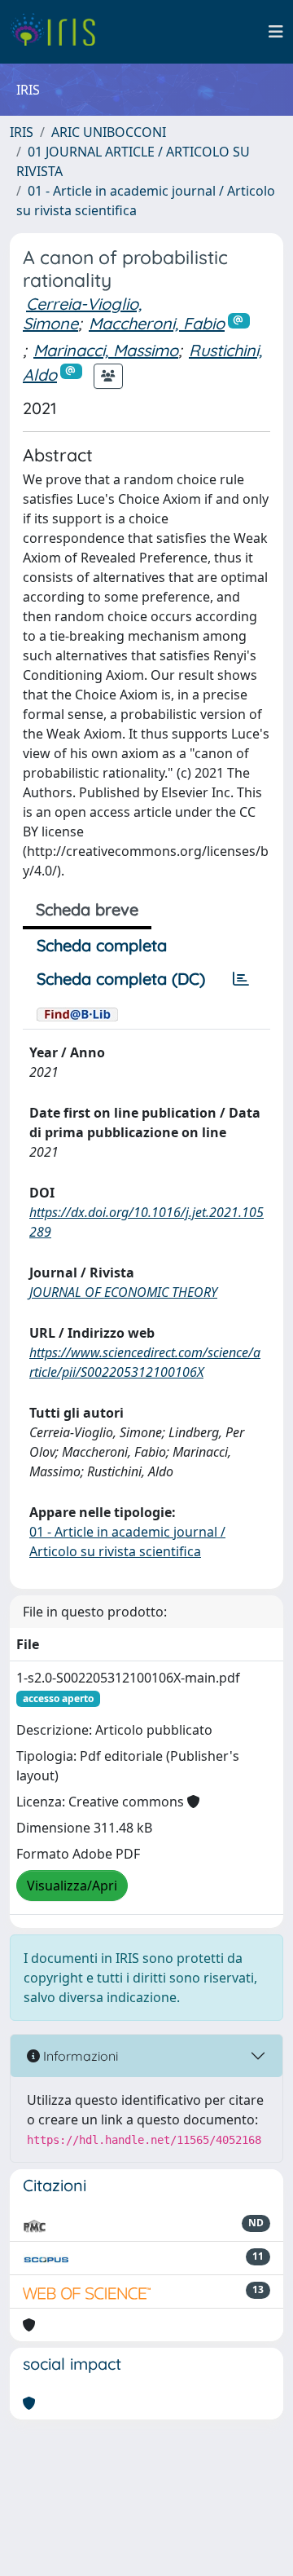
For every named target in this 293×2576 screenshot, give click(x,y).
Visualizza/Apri (72, 1886)
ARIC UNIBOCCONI (109, 132)
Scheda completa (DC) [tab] (121, 979)
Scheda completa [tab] (102, 945)
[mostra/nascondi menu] (276, 32)
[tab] (241, 979)
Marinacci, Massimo (106, 350)
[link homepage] (59, 32)
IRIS (22, 132)
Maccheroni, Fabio (157, 323)
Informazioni (79, 2056)
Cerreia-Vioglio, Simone (82, 313)
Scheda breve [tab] (87, 909)
